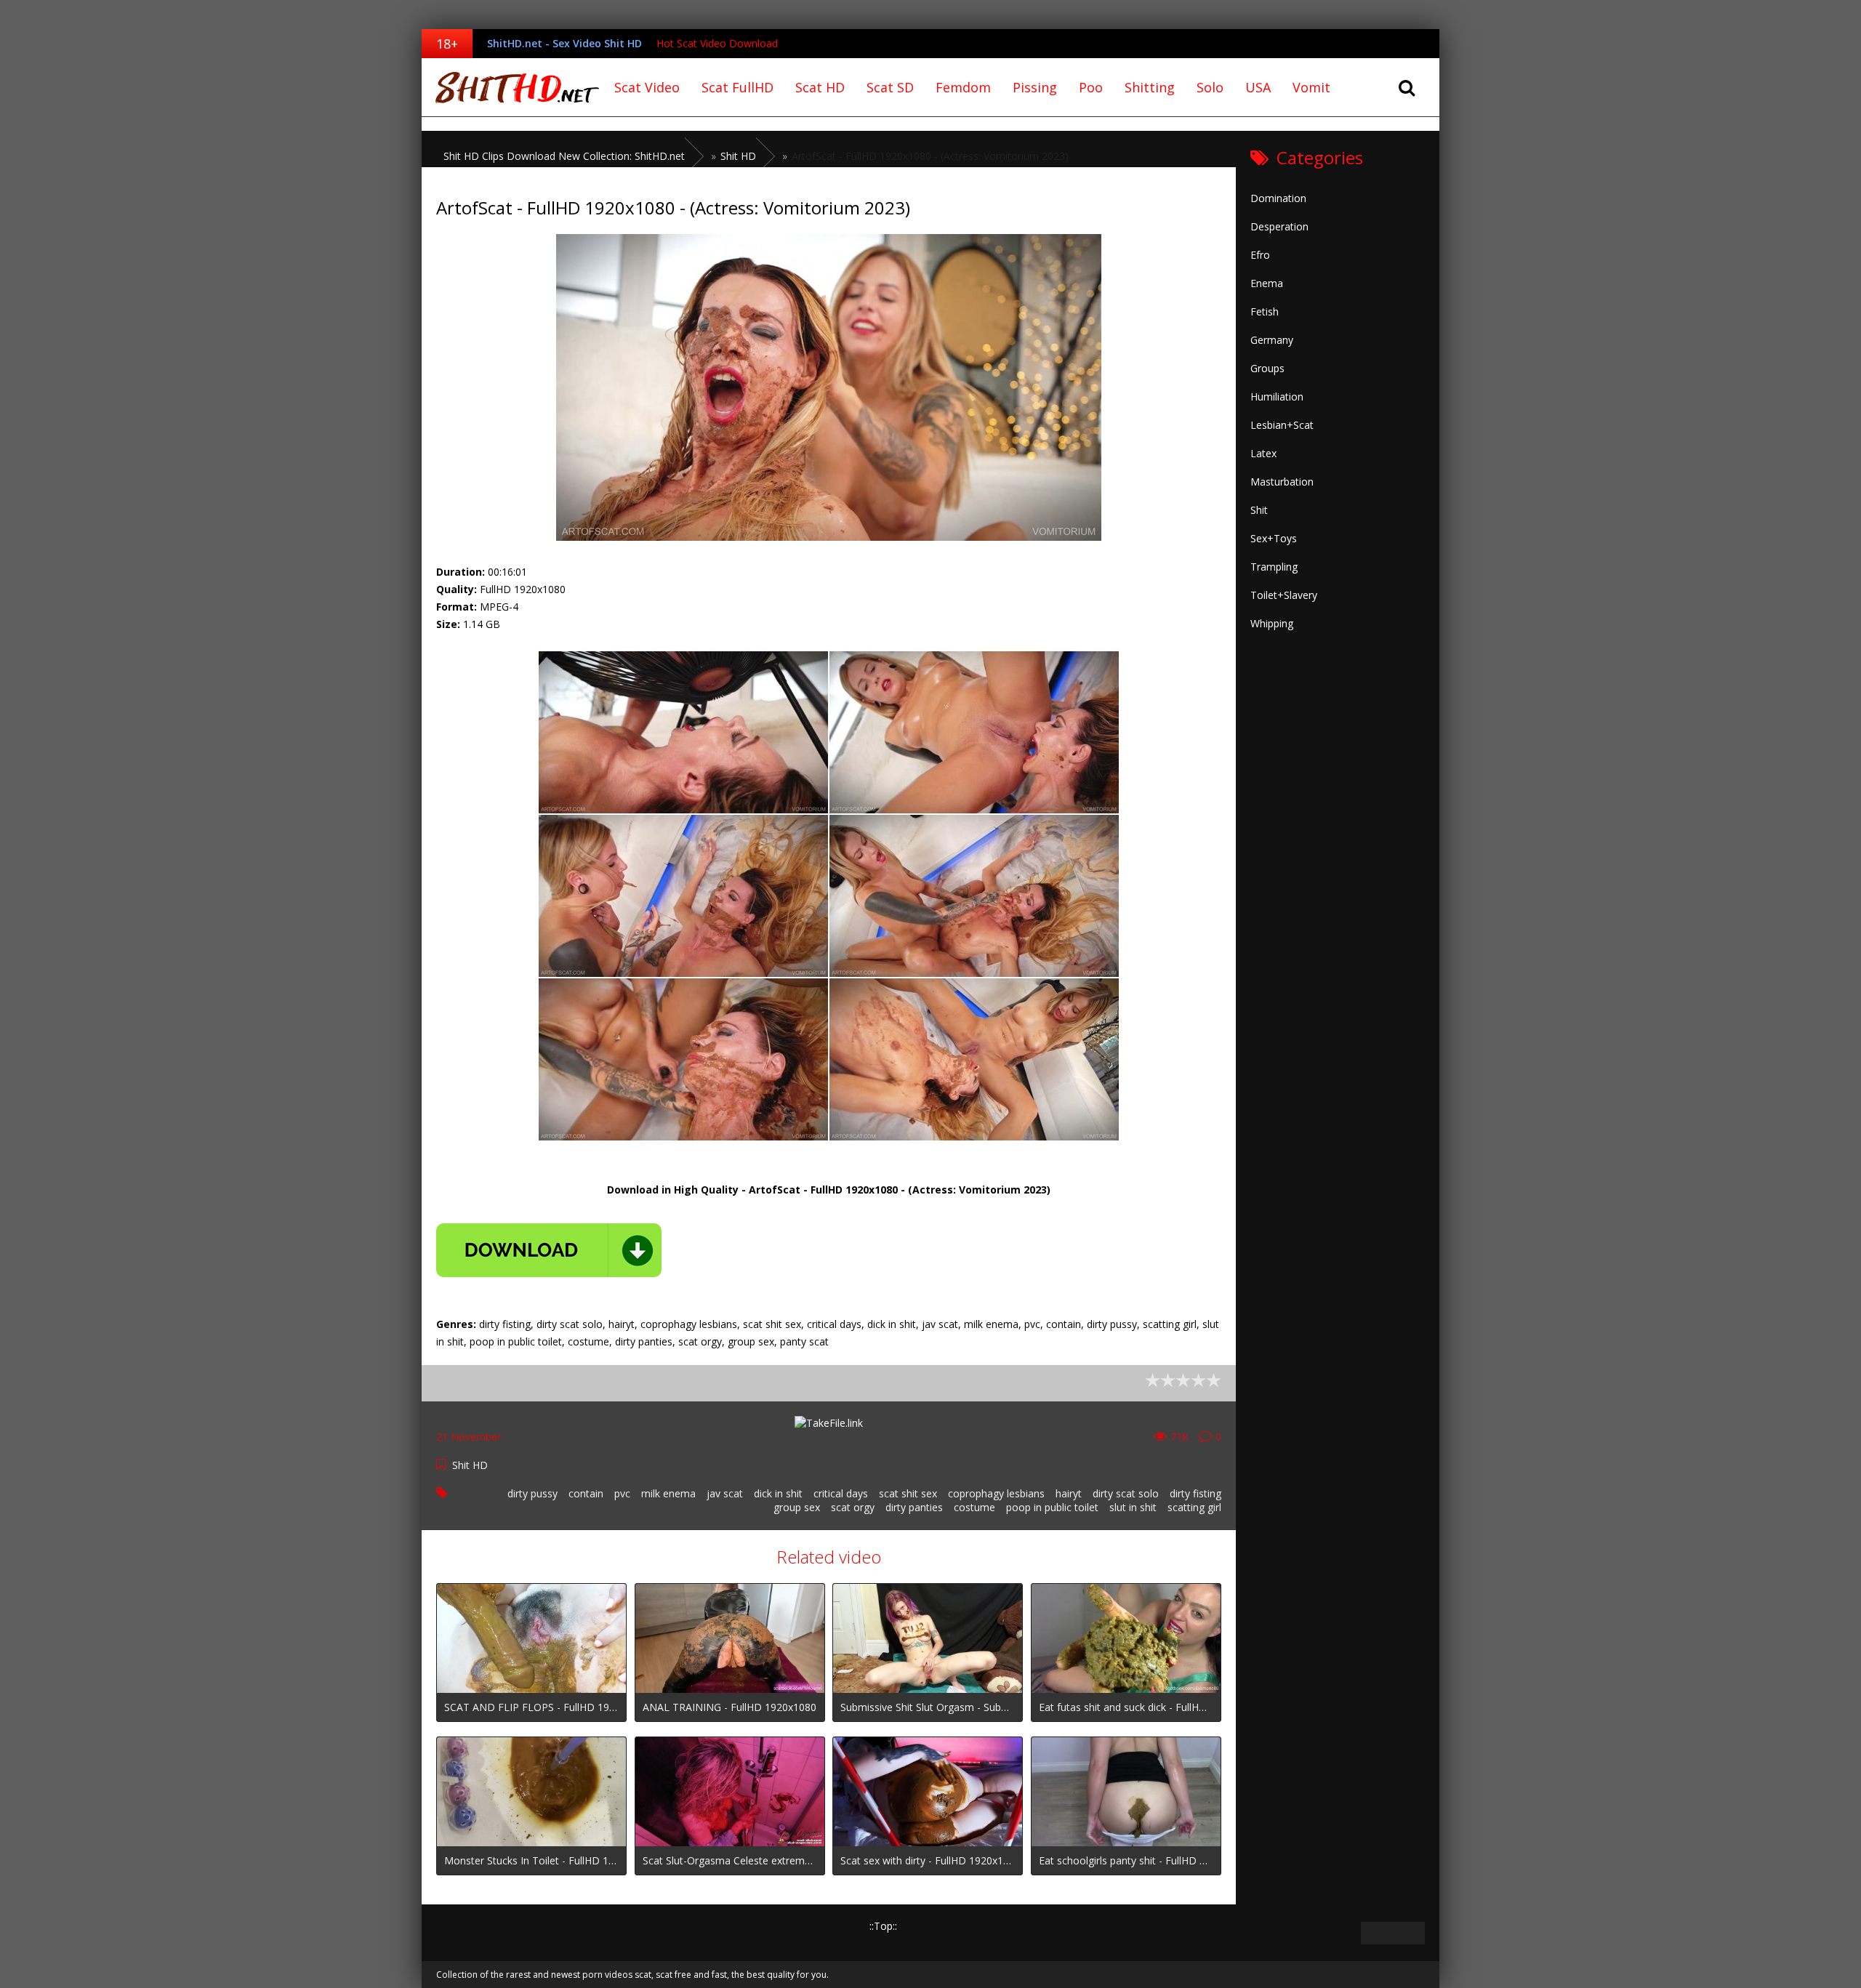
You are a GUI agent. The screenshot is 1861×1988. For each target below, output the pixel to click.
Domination (1278, 198)
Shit (1259, 510)
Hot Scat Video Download (717, 43)
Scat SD (890, 87)
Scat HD (820, 87)
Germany (1272, 340)
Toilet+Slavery (1284, 595)
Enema (1267, 283)
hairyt (1069, 1493)
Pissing (1035, 87)
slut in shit (1133, 1507)
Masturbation (1282, 482)
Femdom (963, 87)
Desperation (1279, 226)
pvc (622, 1493)
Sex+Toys (1274, 538)
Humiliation (1277, 397)
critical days (841, 1493)
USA (1258, 87)
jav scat (725, 1493)
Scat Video (647, 87)
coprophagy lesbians (996, 1493)
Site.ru (513, 87)
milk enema (668, 1493)
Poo (1091, 87)
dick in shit (778, 1493)
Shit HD (470, 1465)
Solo (1210, 87)
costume (974, 1507)
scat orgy (853, 1507)
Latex (1263, 453)
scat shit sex (908, 1493)
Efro (1260, 255)
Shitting (1150, 87)
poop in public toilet (1052, 1507)
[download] (549, 1250)
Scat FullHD (737, 87)
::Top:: (883, 1926)
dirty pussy (532, 1493)
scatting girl (1194, 1507)
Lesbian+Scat (1282, 425)
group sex (797, 1507)
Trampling (1274, 567)
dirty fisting (1195, 1493)
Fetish (1265, 311)
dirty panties (914, 1507)
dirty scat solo (1126, 1493)
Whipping (1272, 623)
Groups (1267, 368)
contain (586, 1493)
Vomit (1311, 87)
